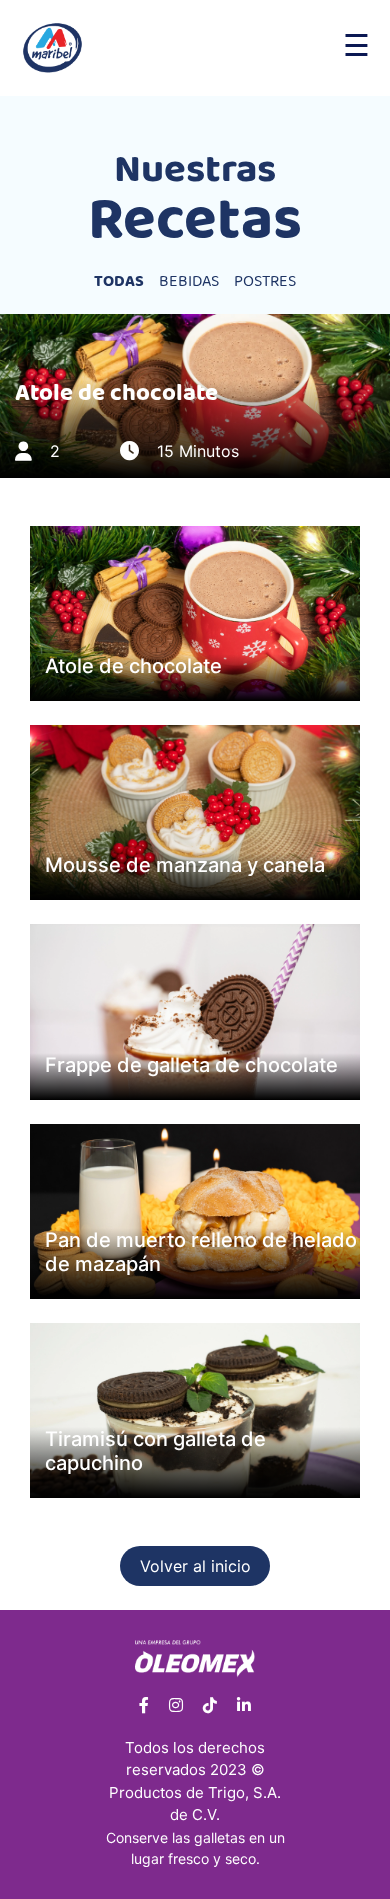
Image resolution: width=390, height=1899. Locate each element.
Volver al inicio (195, 1566)
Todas (119, 282)
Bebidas (189, 282)
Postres (265, 282)
